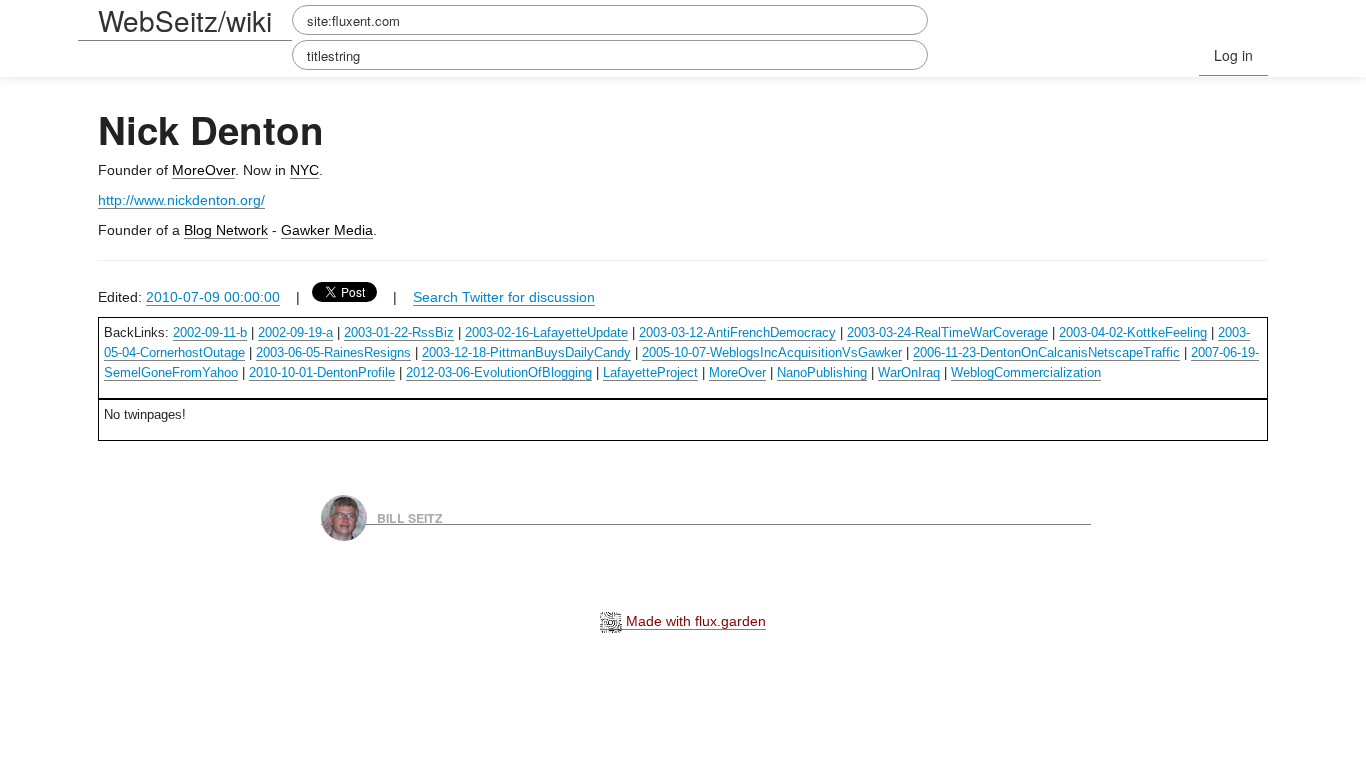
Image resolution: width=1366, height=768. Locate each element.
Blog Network (226, 230)
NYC (304, 170)
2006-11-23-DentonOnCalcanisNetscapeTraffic (1046, 352)
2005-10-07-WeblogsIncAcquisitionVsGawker (772, 352)
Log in (1233, 55)
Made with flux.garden (694, 621)
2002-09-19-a (295, 332)
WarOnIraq (909, 372)
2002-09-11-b (210, 332)
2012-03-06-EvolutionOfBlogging (499, 372)
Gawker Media (327, 230)
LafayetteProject (650, 372)
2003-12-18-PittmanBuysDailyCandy (526, 352)
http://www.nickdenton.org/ (181, 200)
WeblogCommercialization (1026, 372)
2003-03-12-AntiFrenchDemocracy (737, 332)
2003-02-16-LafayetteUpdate (546, 332)
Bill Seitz (410, 517)
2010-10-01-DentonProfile (322, 372)
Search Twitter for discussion (504, 297)
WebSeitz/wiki (185, 20)
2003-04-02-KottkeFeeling (1133, 332)
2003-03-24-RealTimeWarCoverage (947, 332)
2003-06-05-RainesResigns (333, 352)
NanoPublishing (822, 372)
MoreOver (203, 170)
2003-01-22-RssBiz (399, 332)
